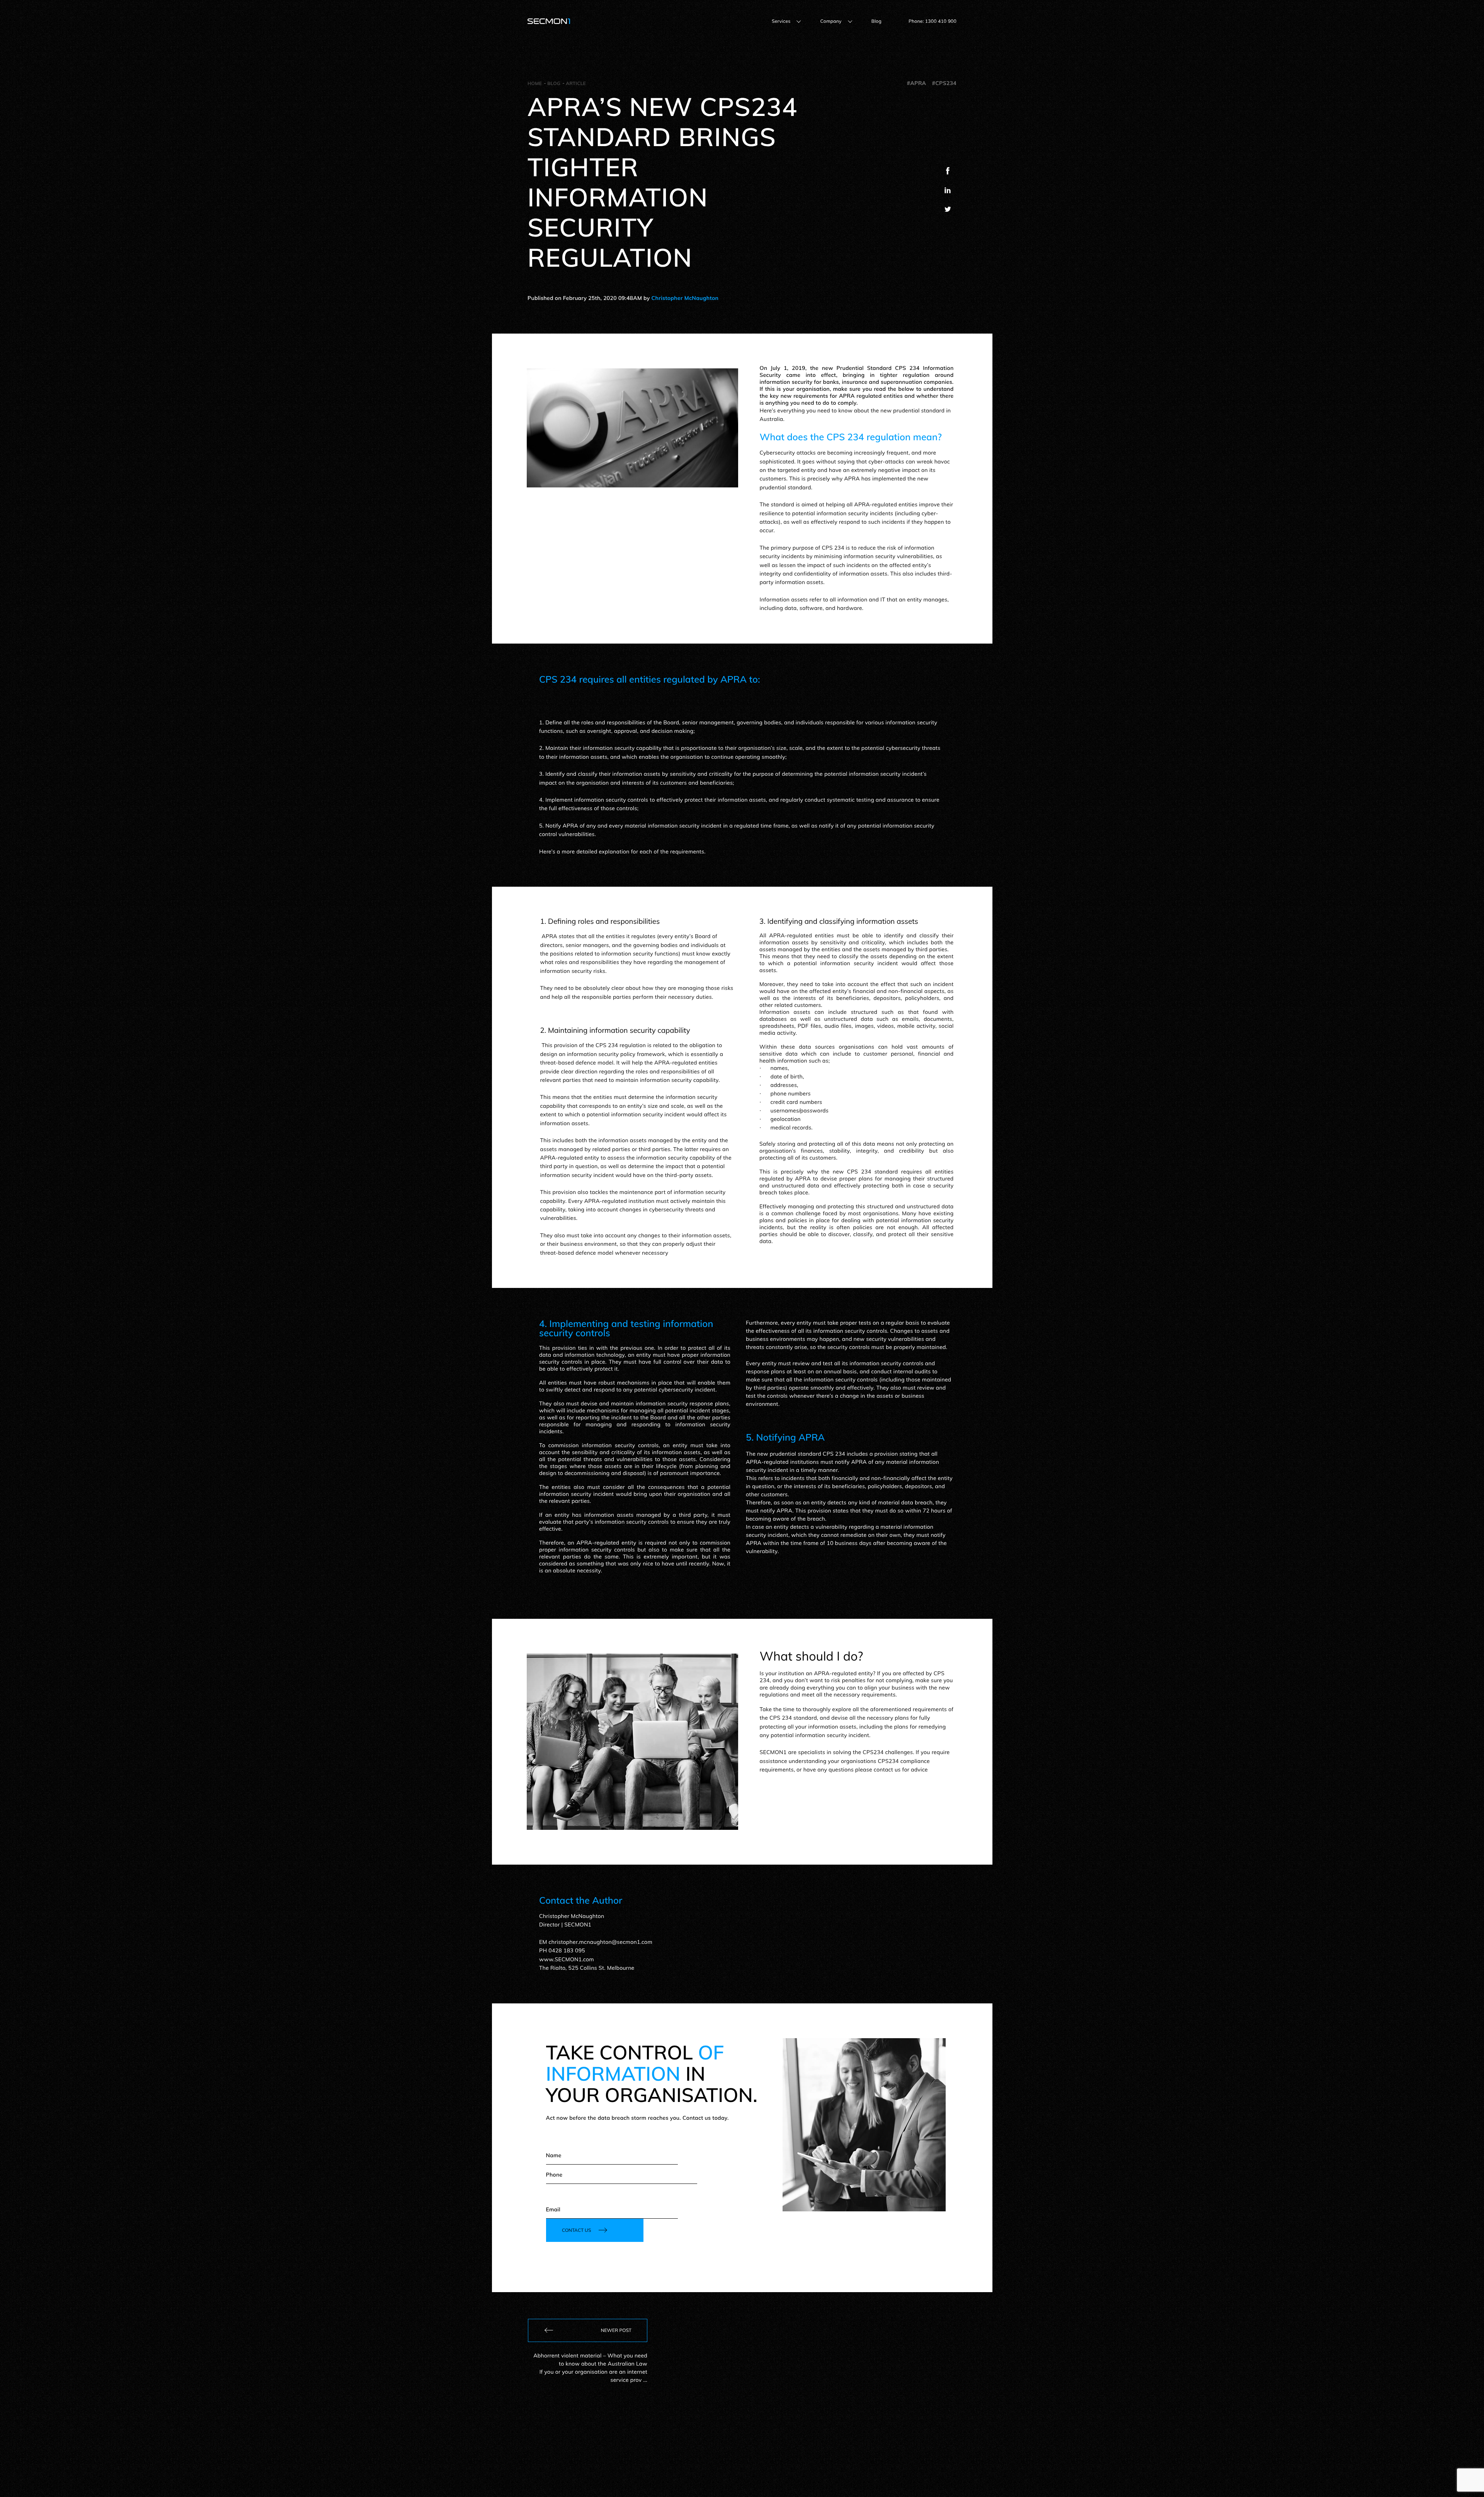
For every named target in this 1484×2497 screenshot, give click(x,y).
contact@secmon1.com (814, 2434)
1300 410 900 (934, 2434)
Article (576, 83)
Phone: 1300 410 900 (933, 21)
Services (781, 21)
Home (535, 83)
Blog (876, 21)
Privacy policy (652, 2475)
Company (831, 21)
